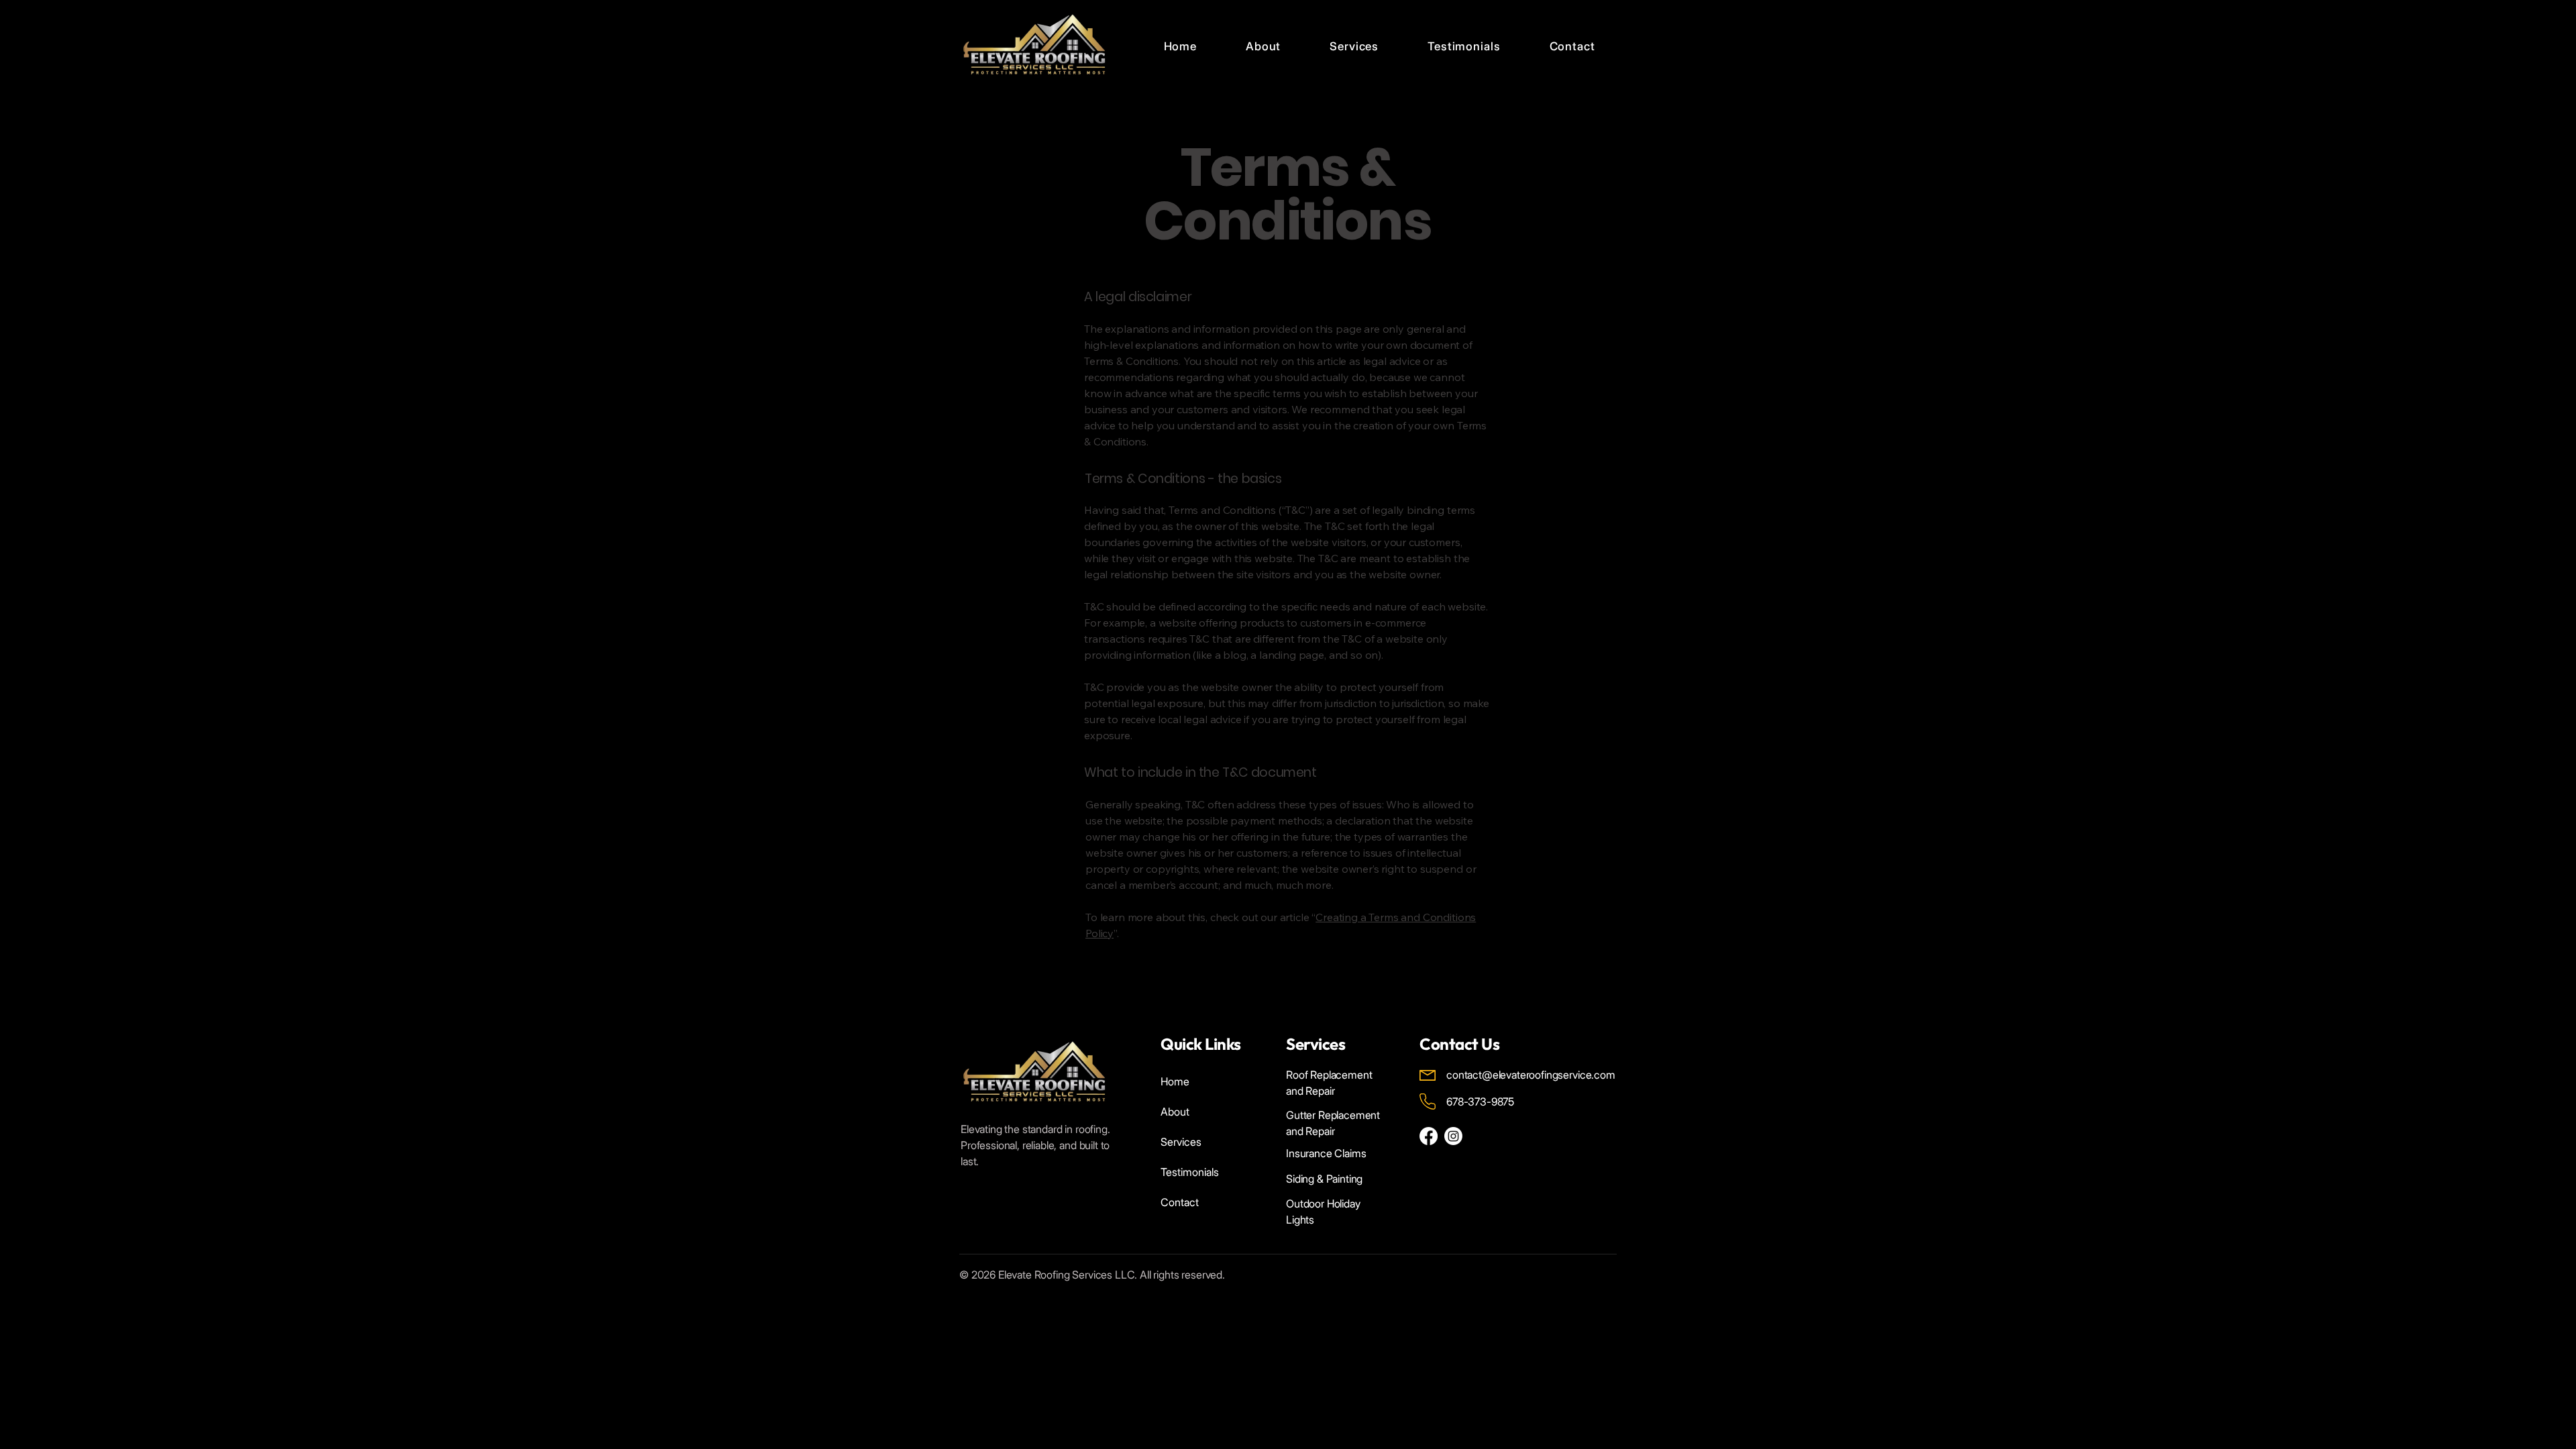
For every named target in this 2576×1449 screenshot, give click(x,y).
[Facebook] (1429, 1136)
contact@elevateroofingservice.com (1531, 1075)
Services (1181, 1142)
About (1175, 1112)
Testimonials (1190, 1172)
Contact (1180, 1202)
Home (1175, 1081)
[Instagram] (1453, 1136)
